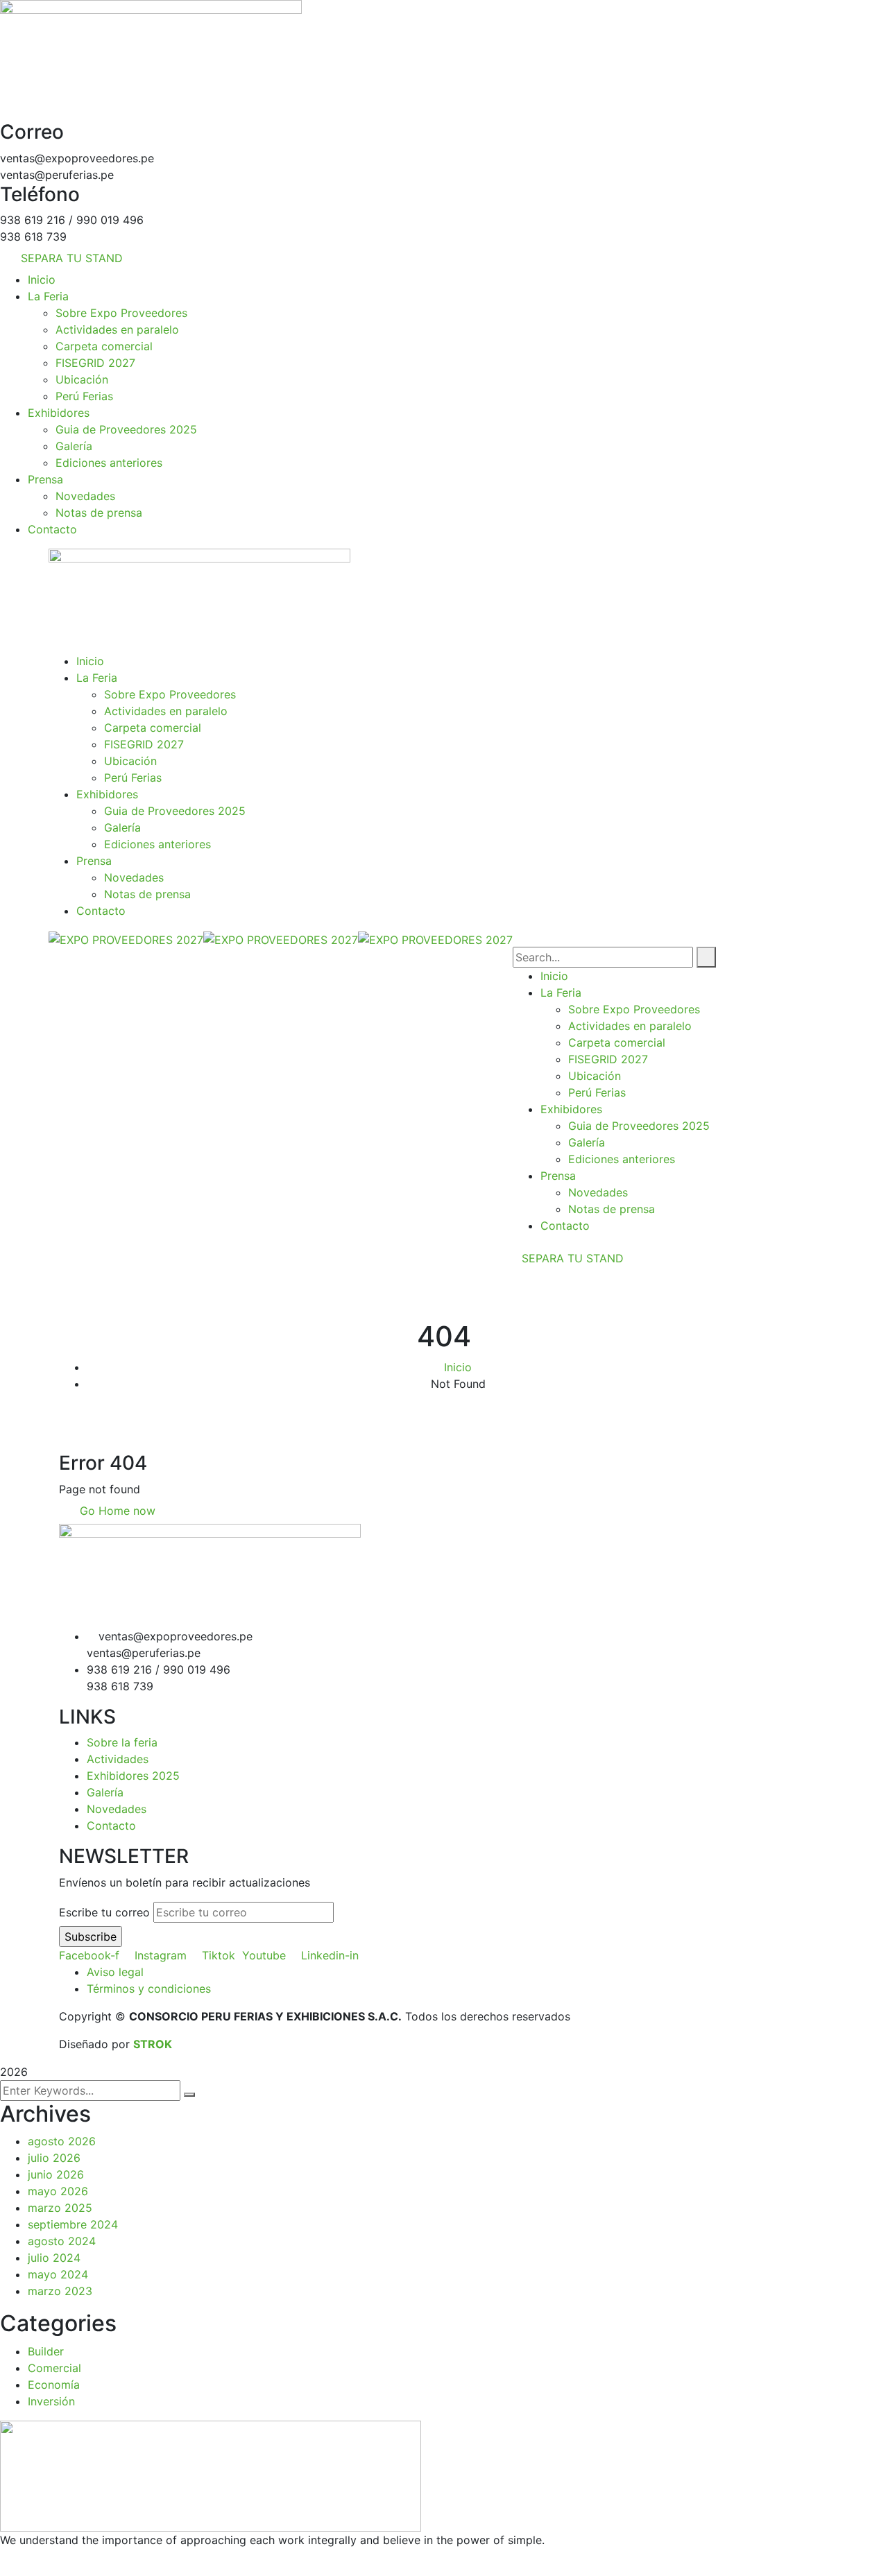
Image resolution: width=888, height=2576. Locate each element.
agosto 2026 (62, 2141)
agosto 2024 (62, 2241)
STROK (153, 2044)
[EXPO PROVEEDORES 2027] (126, 938)
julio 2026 (54, 2158)
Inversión (51, 2401)
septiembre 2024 (73, 2224)
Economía (54, 2385)
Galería (105, 1792)
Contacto (111, 1826)
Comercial (54, 2368)
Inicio (458, 1367)
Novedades (117, 1809)
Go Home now (116, 1511)
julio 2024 (54, 2258)
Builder (46, 2351)
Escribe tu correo (104, 1912)
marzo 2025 (60, 2208)
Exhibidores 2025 (133, 1776)
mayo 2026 (58, 2191)
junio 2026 (56, 2174)
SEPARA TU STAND (573, 1258)
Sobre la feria (122, 1742)
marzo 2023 (60, 2291)
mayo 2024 (58, 2274)
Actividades (118, 1759)
